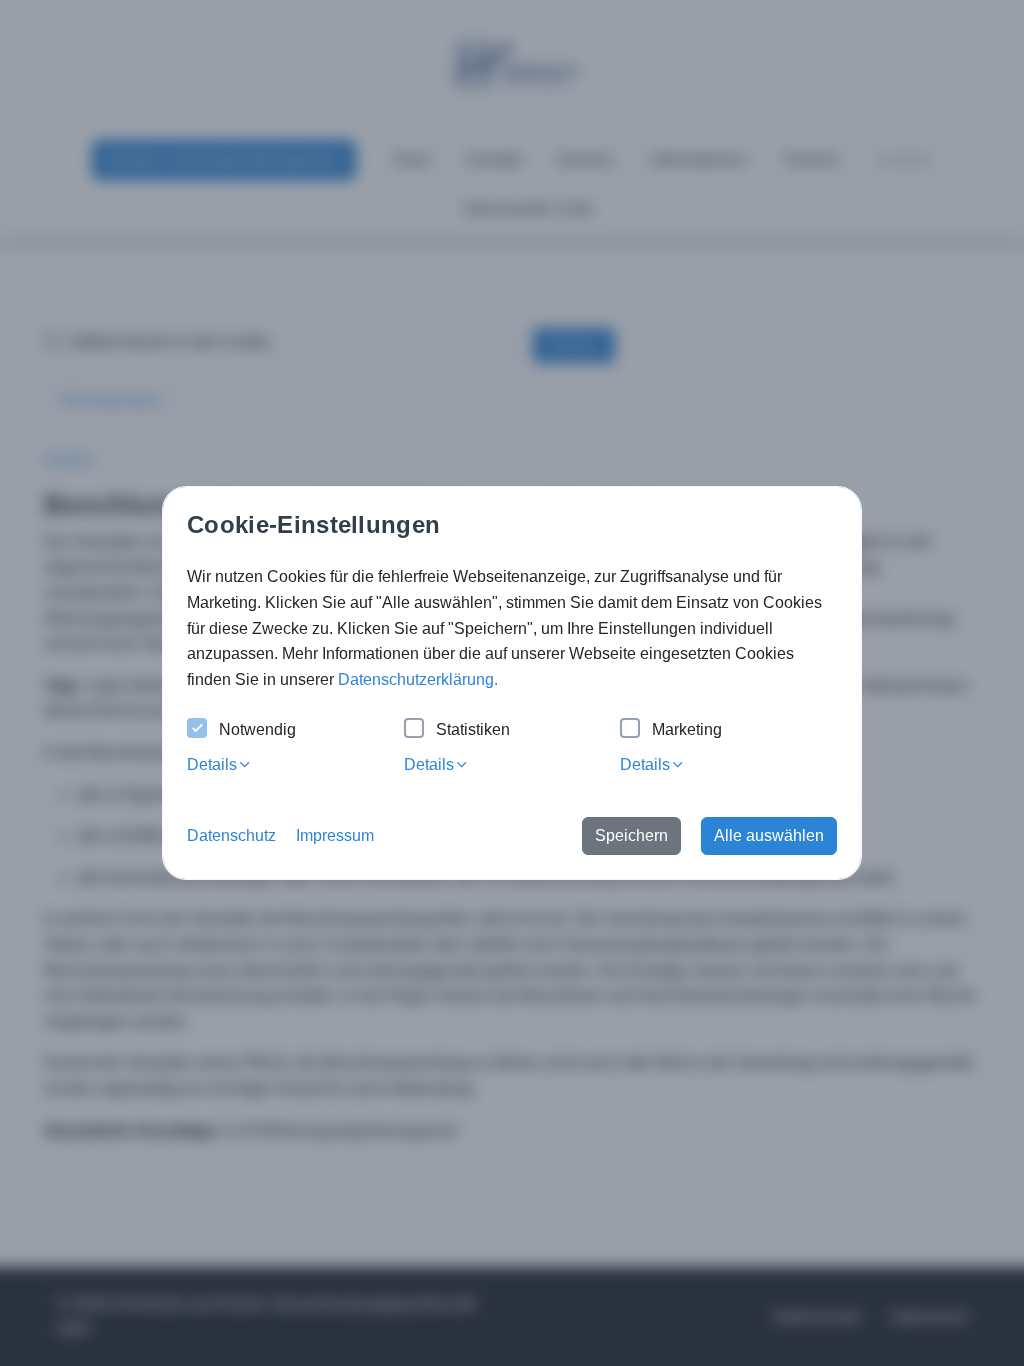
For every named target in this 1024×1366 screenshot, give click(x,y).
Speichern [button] (631, 835)
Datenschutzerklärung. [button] (418, 679)
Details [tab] (212, 764)
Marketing (687, 729)
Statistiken (473, 729)
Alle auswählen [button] (769, 835)
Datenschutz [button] (231, 835)
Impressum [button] (335, 835)
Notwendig (257, 729)
